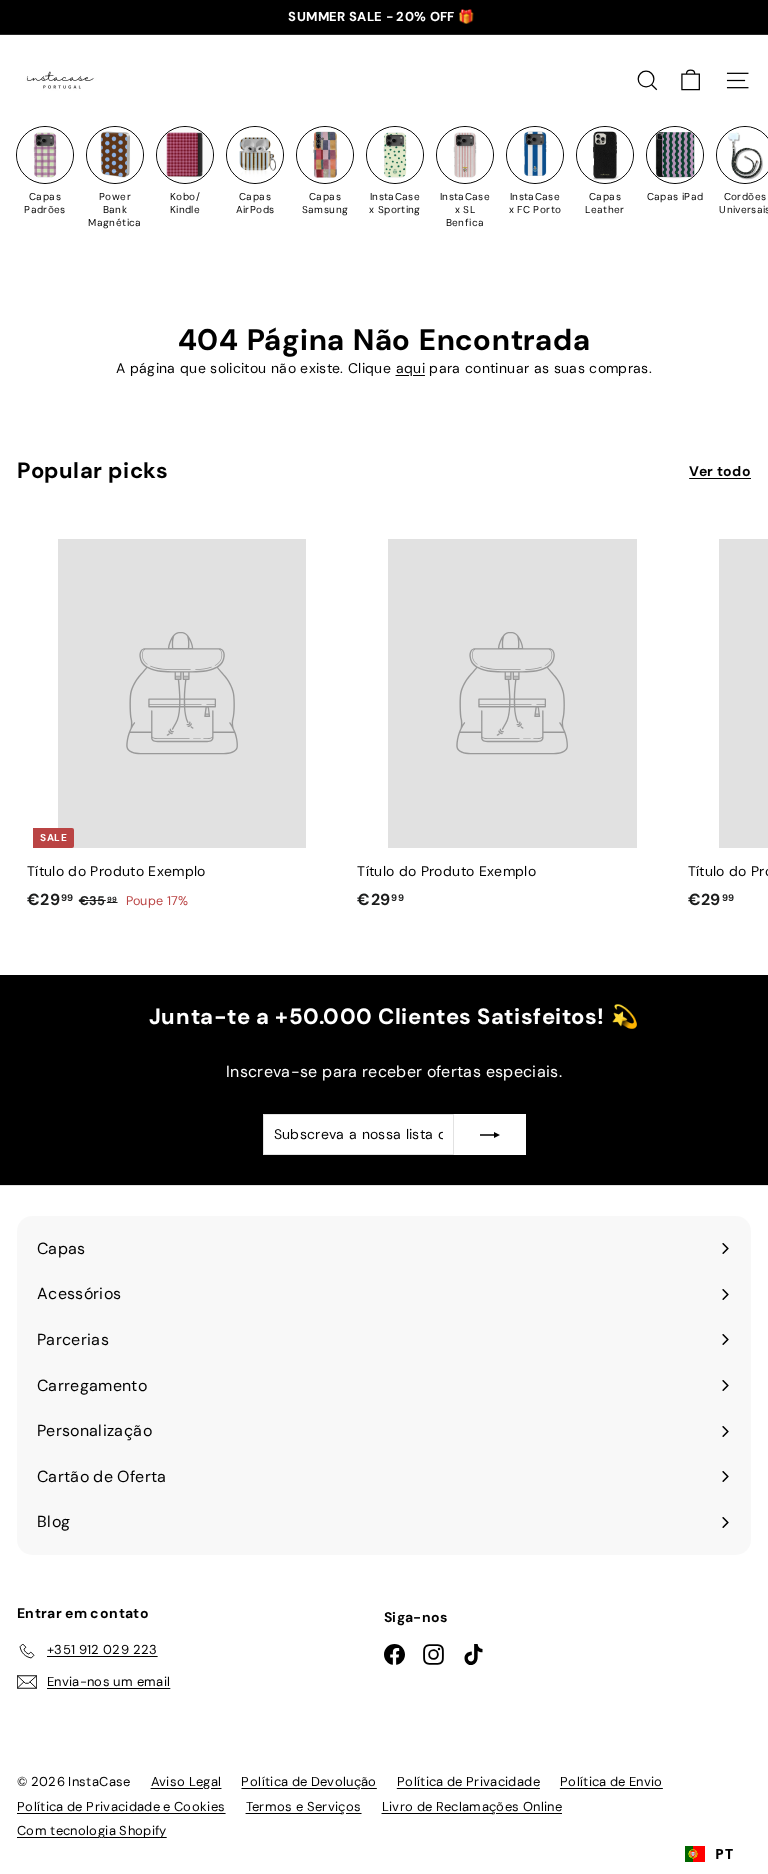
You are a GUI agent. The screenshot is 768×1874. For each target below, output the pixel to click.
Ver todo (720, 471)
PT (724, 1853)
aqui (410, 368)
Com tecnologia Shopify (92, 1830)
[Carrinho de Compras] (690, 80)
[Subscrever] (490, 1134)
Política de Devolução (308, 1781)
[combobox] (709, 1854)
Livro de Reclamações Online (472, 1806)
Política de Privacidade (468, 1781)
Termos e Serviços (304, 1806)
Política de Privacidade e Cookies (121, 1806)
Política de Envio (611, 1781)
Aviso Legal (186, 1781)
